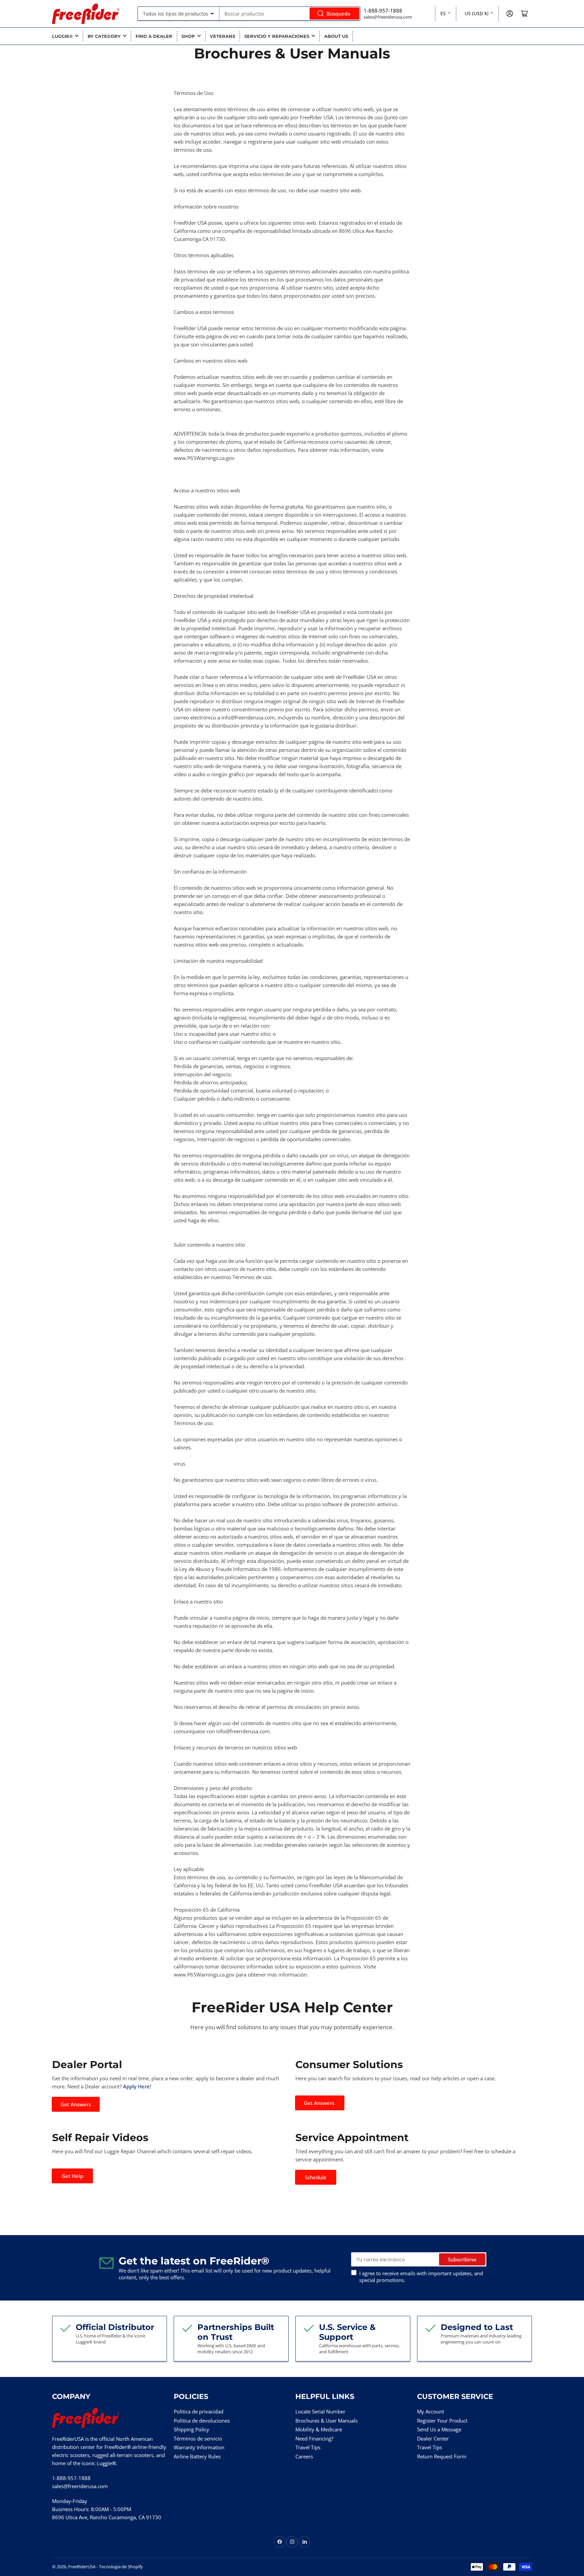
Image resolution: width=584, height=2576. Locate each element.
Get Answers (76, 2104)
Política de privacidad (199, 2411)
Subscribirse (462, 2259)
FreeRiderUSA (82, 2567)
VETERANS (223, 36)
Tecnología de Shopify (121, 2567)
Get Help (72, 2176)
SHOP (188, 36)
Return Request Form (442, 2456)
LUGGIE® (62, 36)
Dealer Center (433, 2438)
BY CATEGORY (104, 36)
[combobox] (290, 14)
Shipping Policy (191, 2429)
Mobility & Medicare (319, 2429)
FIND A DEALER (154, 36)
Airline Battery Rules (197, 2456)
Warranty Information (199, 2447)
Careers (304, 2456)
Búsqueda (338, 14)
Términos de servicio (198, 2438)
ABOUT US (336, 36)
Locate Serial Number (320, 2411)
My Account (431, 2411)
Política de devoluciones (202, 2421)
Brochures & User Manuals (326, 2421)
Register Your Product (442, 2421)
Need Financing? (314, 2438)
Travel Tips (308, 2447)
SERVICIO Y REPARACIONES (277, 36)
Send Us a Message (439, 2429)
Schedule (316, 2177)
